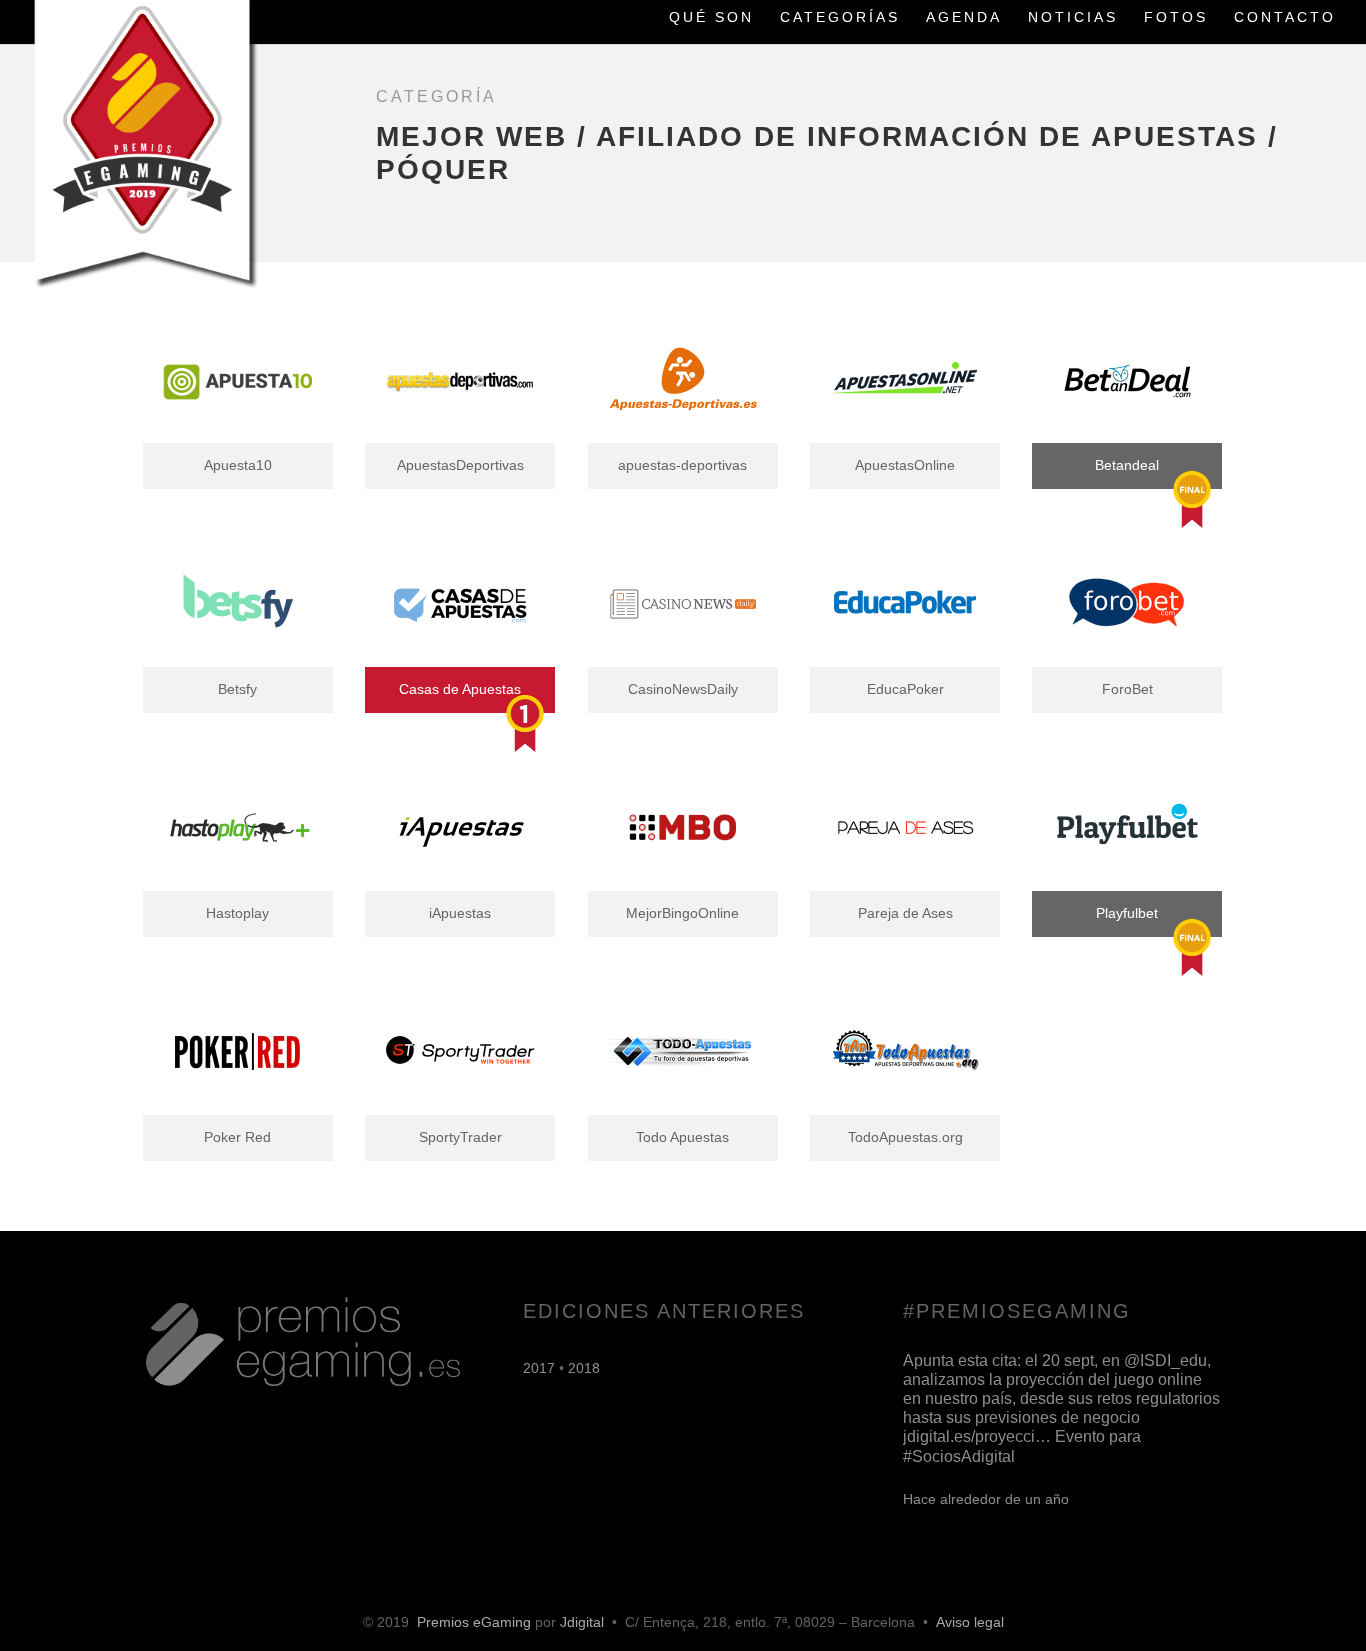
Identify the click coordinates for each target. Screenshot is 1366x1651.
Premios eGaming (474, 1622)
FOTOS (1176, 17)
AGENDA (964, 17)
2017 (539, 1368)
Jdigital (582, 1622)
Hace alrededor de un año (986, 1499)
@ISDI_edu (1165, 1360)
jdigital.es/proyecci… (977, 1436)
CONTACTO (1285, 17)
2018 (584, 1368)
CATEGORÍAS (840, 17)
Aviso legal (970, 1622)
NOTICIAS (1073, 17)
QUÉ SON (711, 17)
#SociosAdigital (959, 1456)
